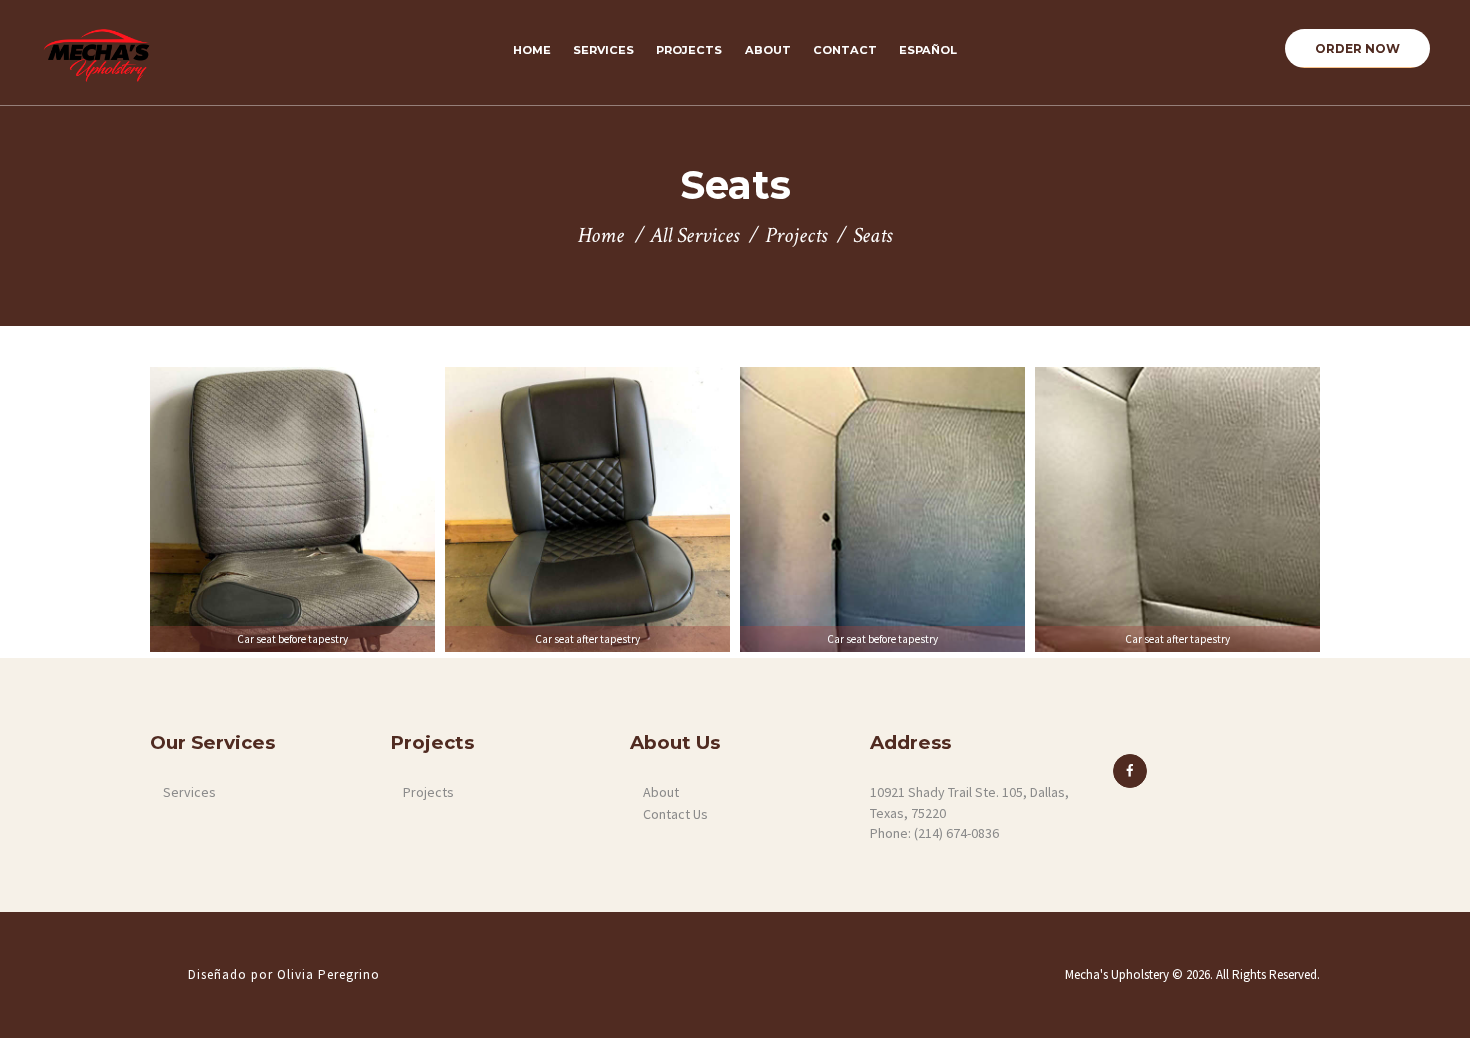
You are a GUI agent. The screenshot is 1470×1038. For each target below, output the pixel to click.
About (661, 792)
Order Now (1357, 48)
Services (189, 792)
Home (601, 236)
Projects (796, 236)
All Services (694, 235)
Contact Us (675, 814)
